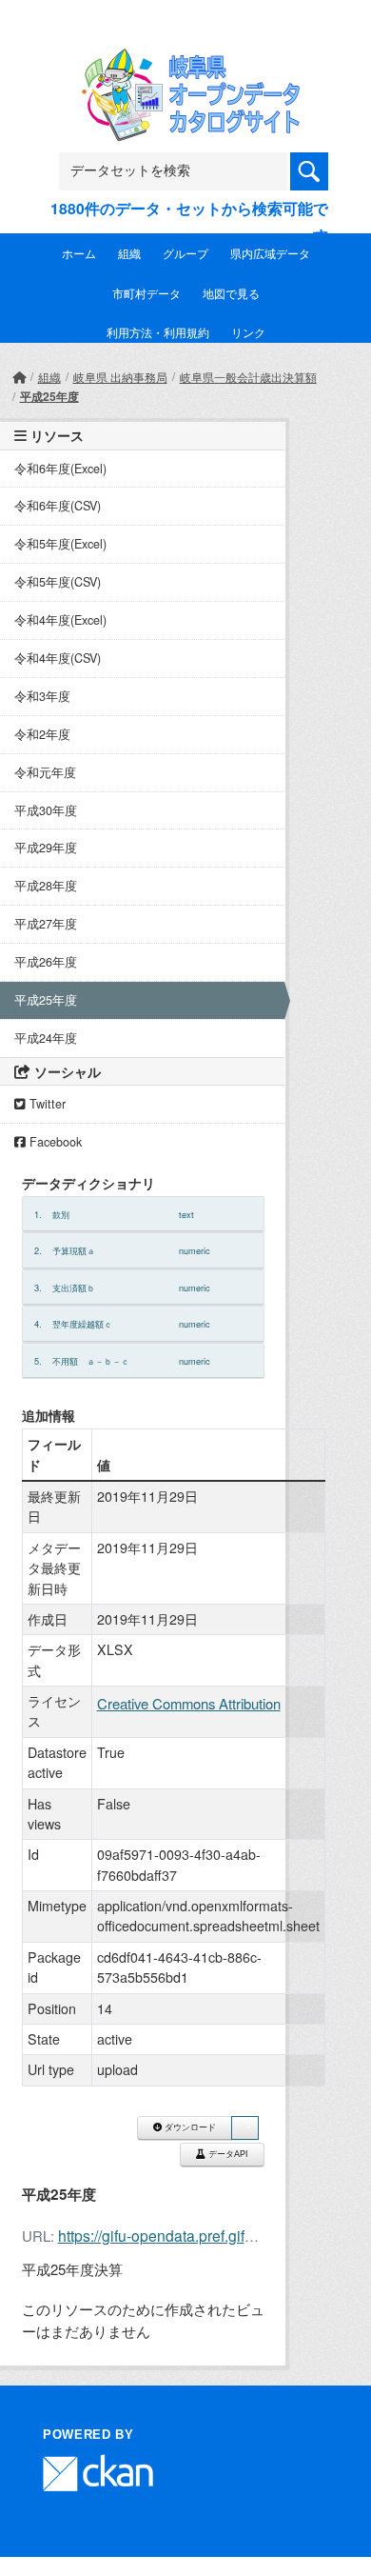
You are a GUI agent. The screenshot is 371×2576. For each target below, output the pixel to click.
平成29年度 (46, 848)
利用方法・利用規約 (158, 332)
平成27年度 (46, 924)
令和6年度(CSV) (58, 506)
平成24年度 (46, 1038)
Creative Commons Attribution (189, 1703)
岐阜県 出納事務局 (120, 377)
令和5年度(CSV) (58, 582)
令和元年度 (45, 772)
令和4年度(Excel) (60, 620)
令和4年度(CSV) (58, 658)
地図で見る (231, 293)
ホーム (79, 253)
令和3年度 (42, 696)
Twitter (46, 1104)
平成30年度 (46, 810)
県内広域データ (270, 253)
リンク (248, 332)
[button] (244, 2128)
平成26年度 (46, 962)
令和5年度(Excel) (60, 544)
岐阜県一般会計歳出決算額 (248, 377)
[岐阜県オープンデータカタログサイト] (185, 60)
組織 (129, 253)
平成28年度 (46, 886)
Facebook (54, 1142)
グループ (185, 253)
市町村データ (146, 293)
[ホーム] (19, 377)
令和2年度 (42, 734)
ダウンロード (189, 2127)
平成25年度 (49, 396)
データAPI (227, 2154)
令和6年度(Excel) (60, 469)
